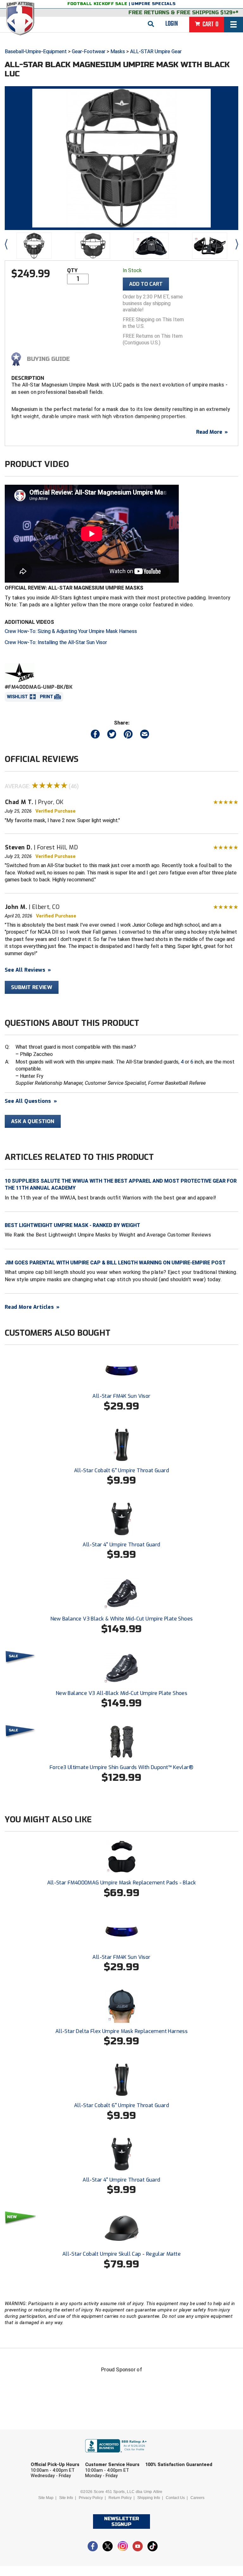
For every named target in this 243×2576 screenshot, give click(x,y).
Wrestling (180, 2505)
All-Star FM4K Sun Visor (121, 1396)
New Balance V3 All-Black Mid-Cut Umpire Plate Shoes (121, 1693)
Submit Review (32, 987)
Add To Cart (146, 284)
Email (162, 2456)
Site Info (66, 2498)
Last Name (111, 2456)
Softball (92, 2505)
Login (172, 24)
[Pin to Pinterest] (128, 735)
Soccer (55, 2505)
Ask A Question (33, 1121)
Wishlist (17, 697)
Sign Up (194, 2522)
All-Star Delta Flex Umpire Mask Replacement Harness (121, 2031)
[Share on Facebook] (95, 735)
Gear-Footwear (89, 51)
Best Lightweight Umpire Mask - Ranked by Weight (72, 1225)
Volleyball (135, 2505)
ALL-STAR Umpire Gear (156, 51)
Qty (72, 270)
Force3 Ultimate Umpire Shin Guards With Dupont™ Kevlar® (121, 1767)
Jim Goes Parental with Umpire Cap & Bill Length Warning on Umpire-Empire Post (115, 1263)
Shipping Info (149, 2498)
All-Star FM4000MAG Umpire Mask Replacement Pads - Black (122, 1883)
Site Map (46, 2498)
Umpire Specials (153, 4)
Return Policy (120, 2498)
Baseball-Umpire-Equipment (36, 51)
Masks (118, 51)
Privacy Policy (91, 2498)
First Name (54, 2456)
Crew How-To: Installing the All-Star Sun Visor (56, 642)
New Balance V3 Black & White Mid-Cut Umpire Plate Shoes (122, 1619)
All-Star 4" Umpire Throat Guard (121, 1545)
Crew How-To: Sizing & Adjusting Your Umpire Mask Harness (71, 631)
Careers (197, 2498)
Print (47, 697)
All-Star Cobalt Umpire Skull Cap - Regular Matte (121, 2254)
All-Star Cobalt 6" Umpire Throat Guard (121, 1470)
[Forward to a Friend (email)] (145, 735)
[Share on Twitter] (112, 735)
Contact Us (175, 2498)
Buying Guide (48, 359)
